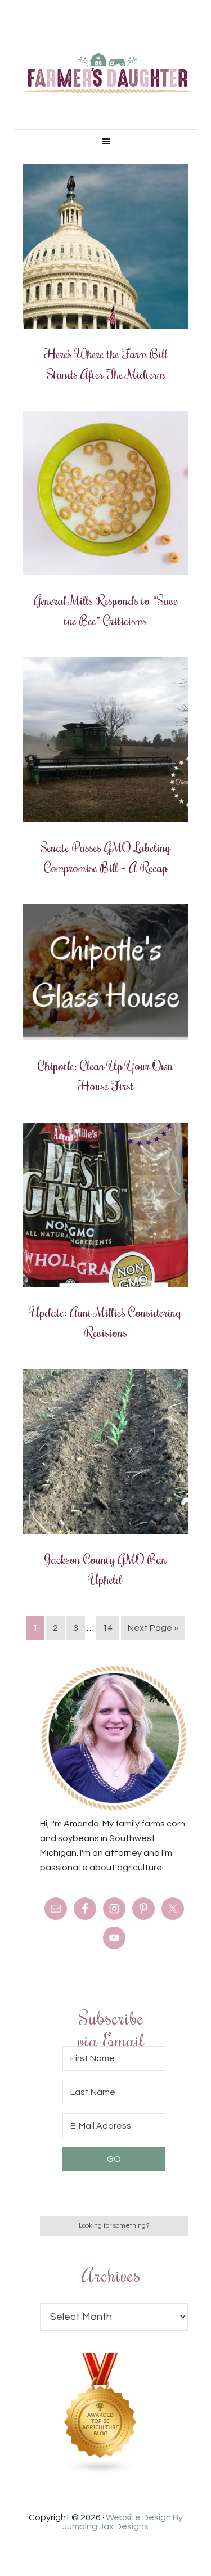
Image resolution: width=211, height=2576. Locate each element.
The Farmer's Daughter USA (108, 73)
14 (107, 1628)
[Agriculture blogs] (101, 2472)
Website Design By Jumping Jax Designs (123, 2522)
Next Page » (153, 1628)
